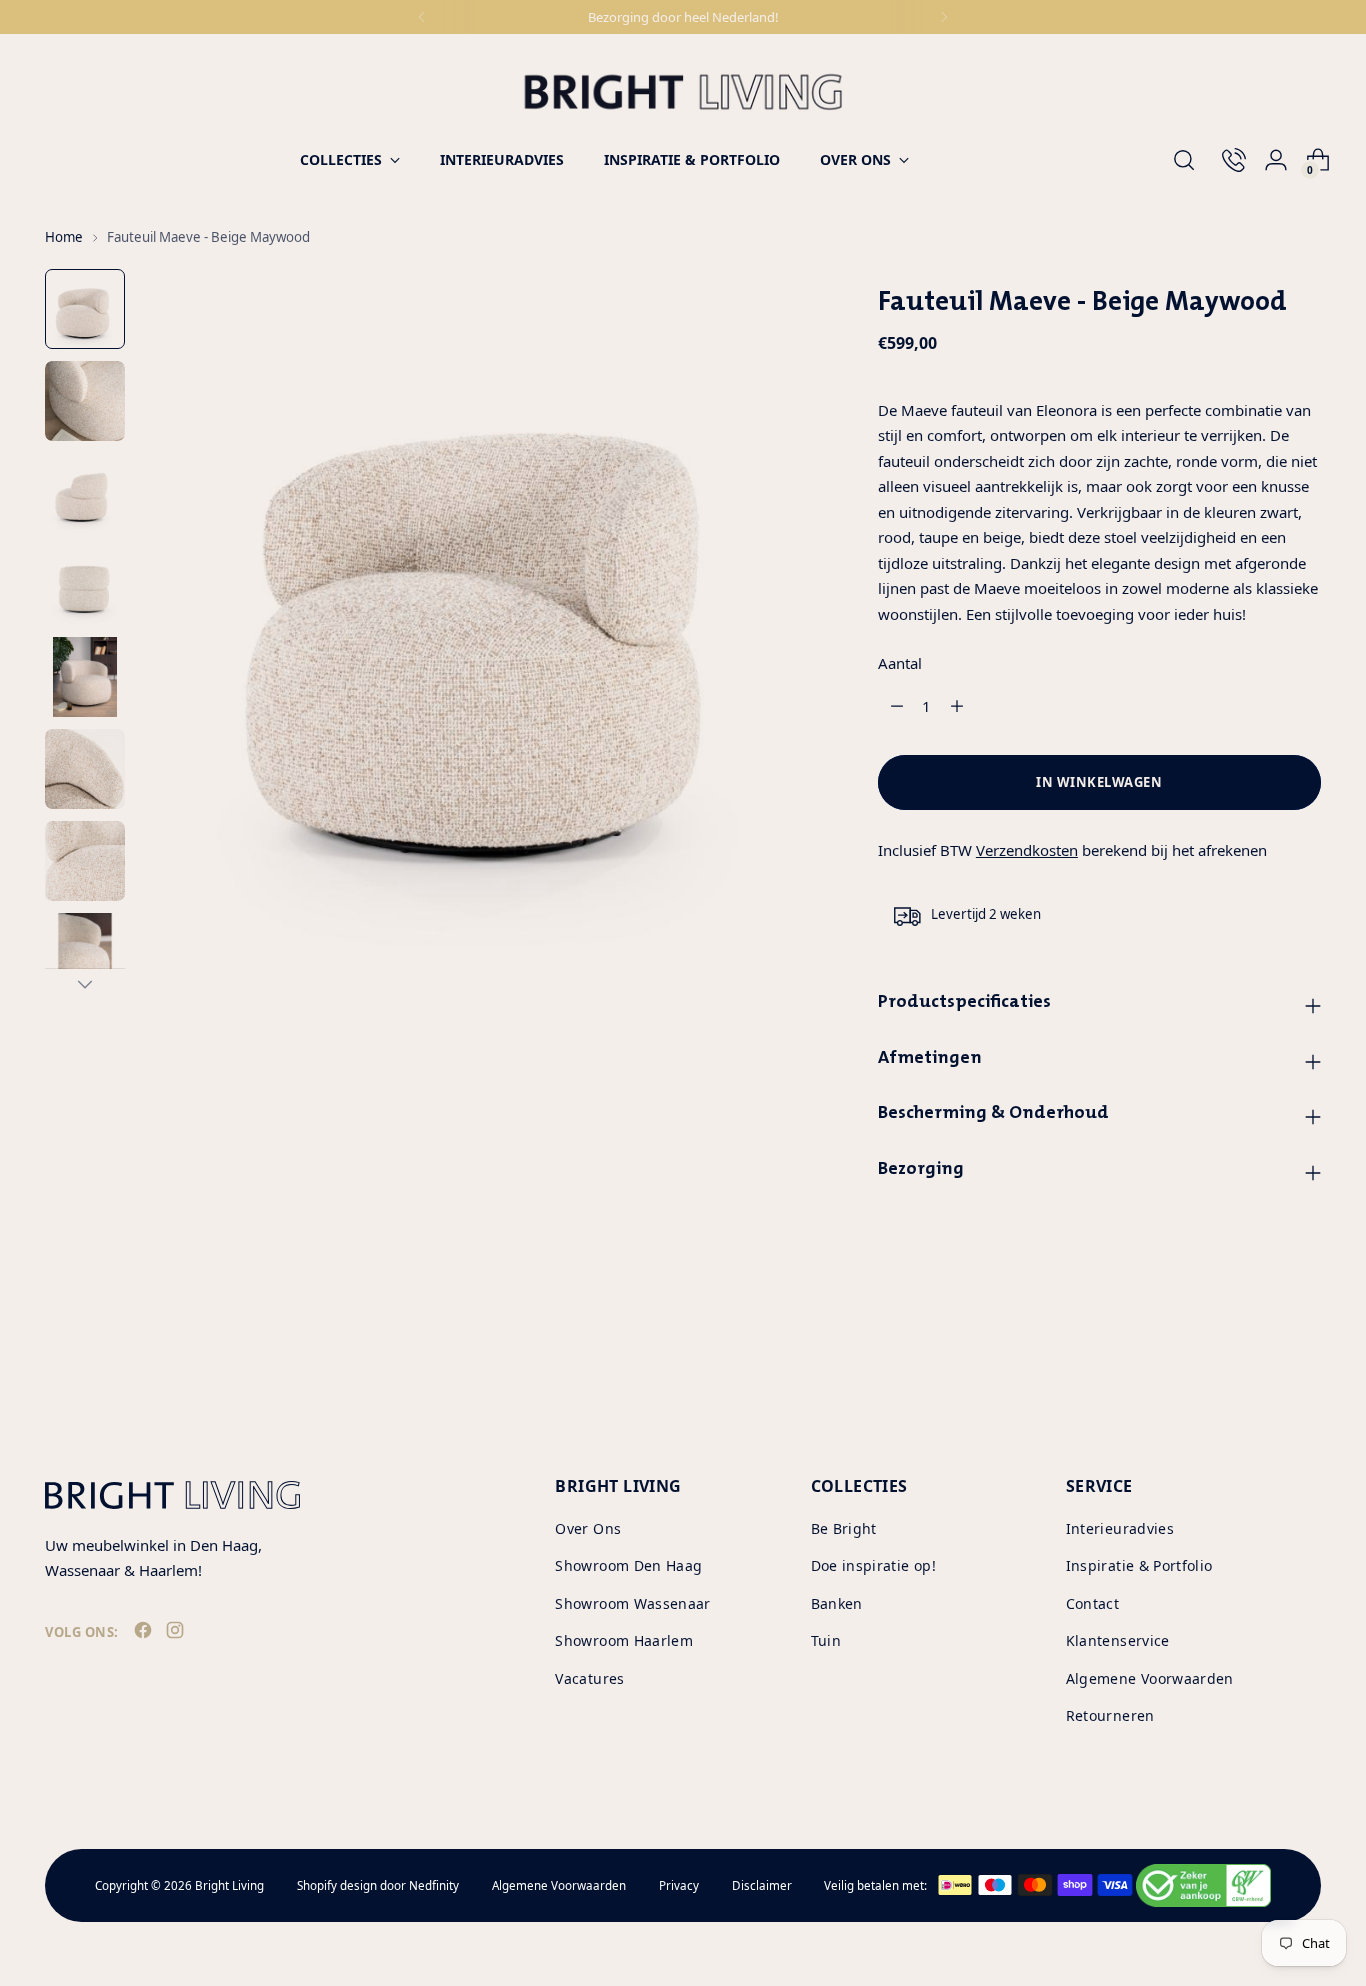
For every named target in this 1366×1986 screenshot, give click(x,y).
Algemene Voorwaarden (1150, 1678)
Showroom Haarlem (624, 1640)
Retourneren (1110, 1715)
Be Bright (844, 1528)
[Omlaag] (85, 984)
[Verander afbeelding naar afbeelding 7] (85, 861)
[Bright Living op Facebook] (145, 1634)
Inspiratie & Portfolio (1139, 1565)
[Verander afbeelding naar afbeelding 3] (85, 493)
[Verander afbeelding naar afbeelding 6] (85, 769)
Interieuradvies (1120, 1528)
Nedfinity (434, 1885)
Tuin (826, 1640)
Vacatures (589, 1678)
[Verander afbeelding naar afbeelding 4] (85, 585)
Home (64, 237)
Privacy (679, 1885)
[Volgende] (944, 17)
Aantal (900, 663)
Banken (837, 1603)
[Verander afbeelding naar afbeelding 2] (85, 401)
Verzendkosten (1027, 850)
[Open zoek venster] (1184, 160)
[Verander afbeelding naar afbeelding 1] (85, 309)
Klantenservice (1118, 1640)
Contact (1092, 1603)
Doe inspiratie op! (873, 1565)
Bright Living (229, 1885)
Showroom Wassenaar (632, 1603)
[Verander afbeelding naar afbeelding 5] (85, 677)
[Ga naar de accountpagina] (1268, 160)
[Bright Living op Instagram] (177, 1634)
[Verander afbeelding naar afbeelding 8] (85, 953)
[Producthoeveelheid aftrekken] (897, 706)
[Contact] (1226, 160)
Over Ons (588, 1528)
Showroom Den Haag (628, 1565)
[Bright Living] (683, 92)
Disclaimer (762, 1885)
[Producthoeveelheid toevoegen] (957, 706)
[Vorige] (422, 17)
